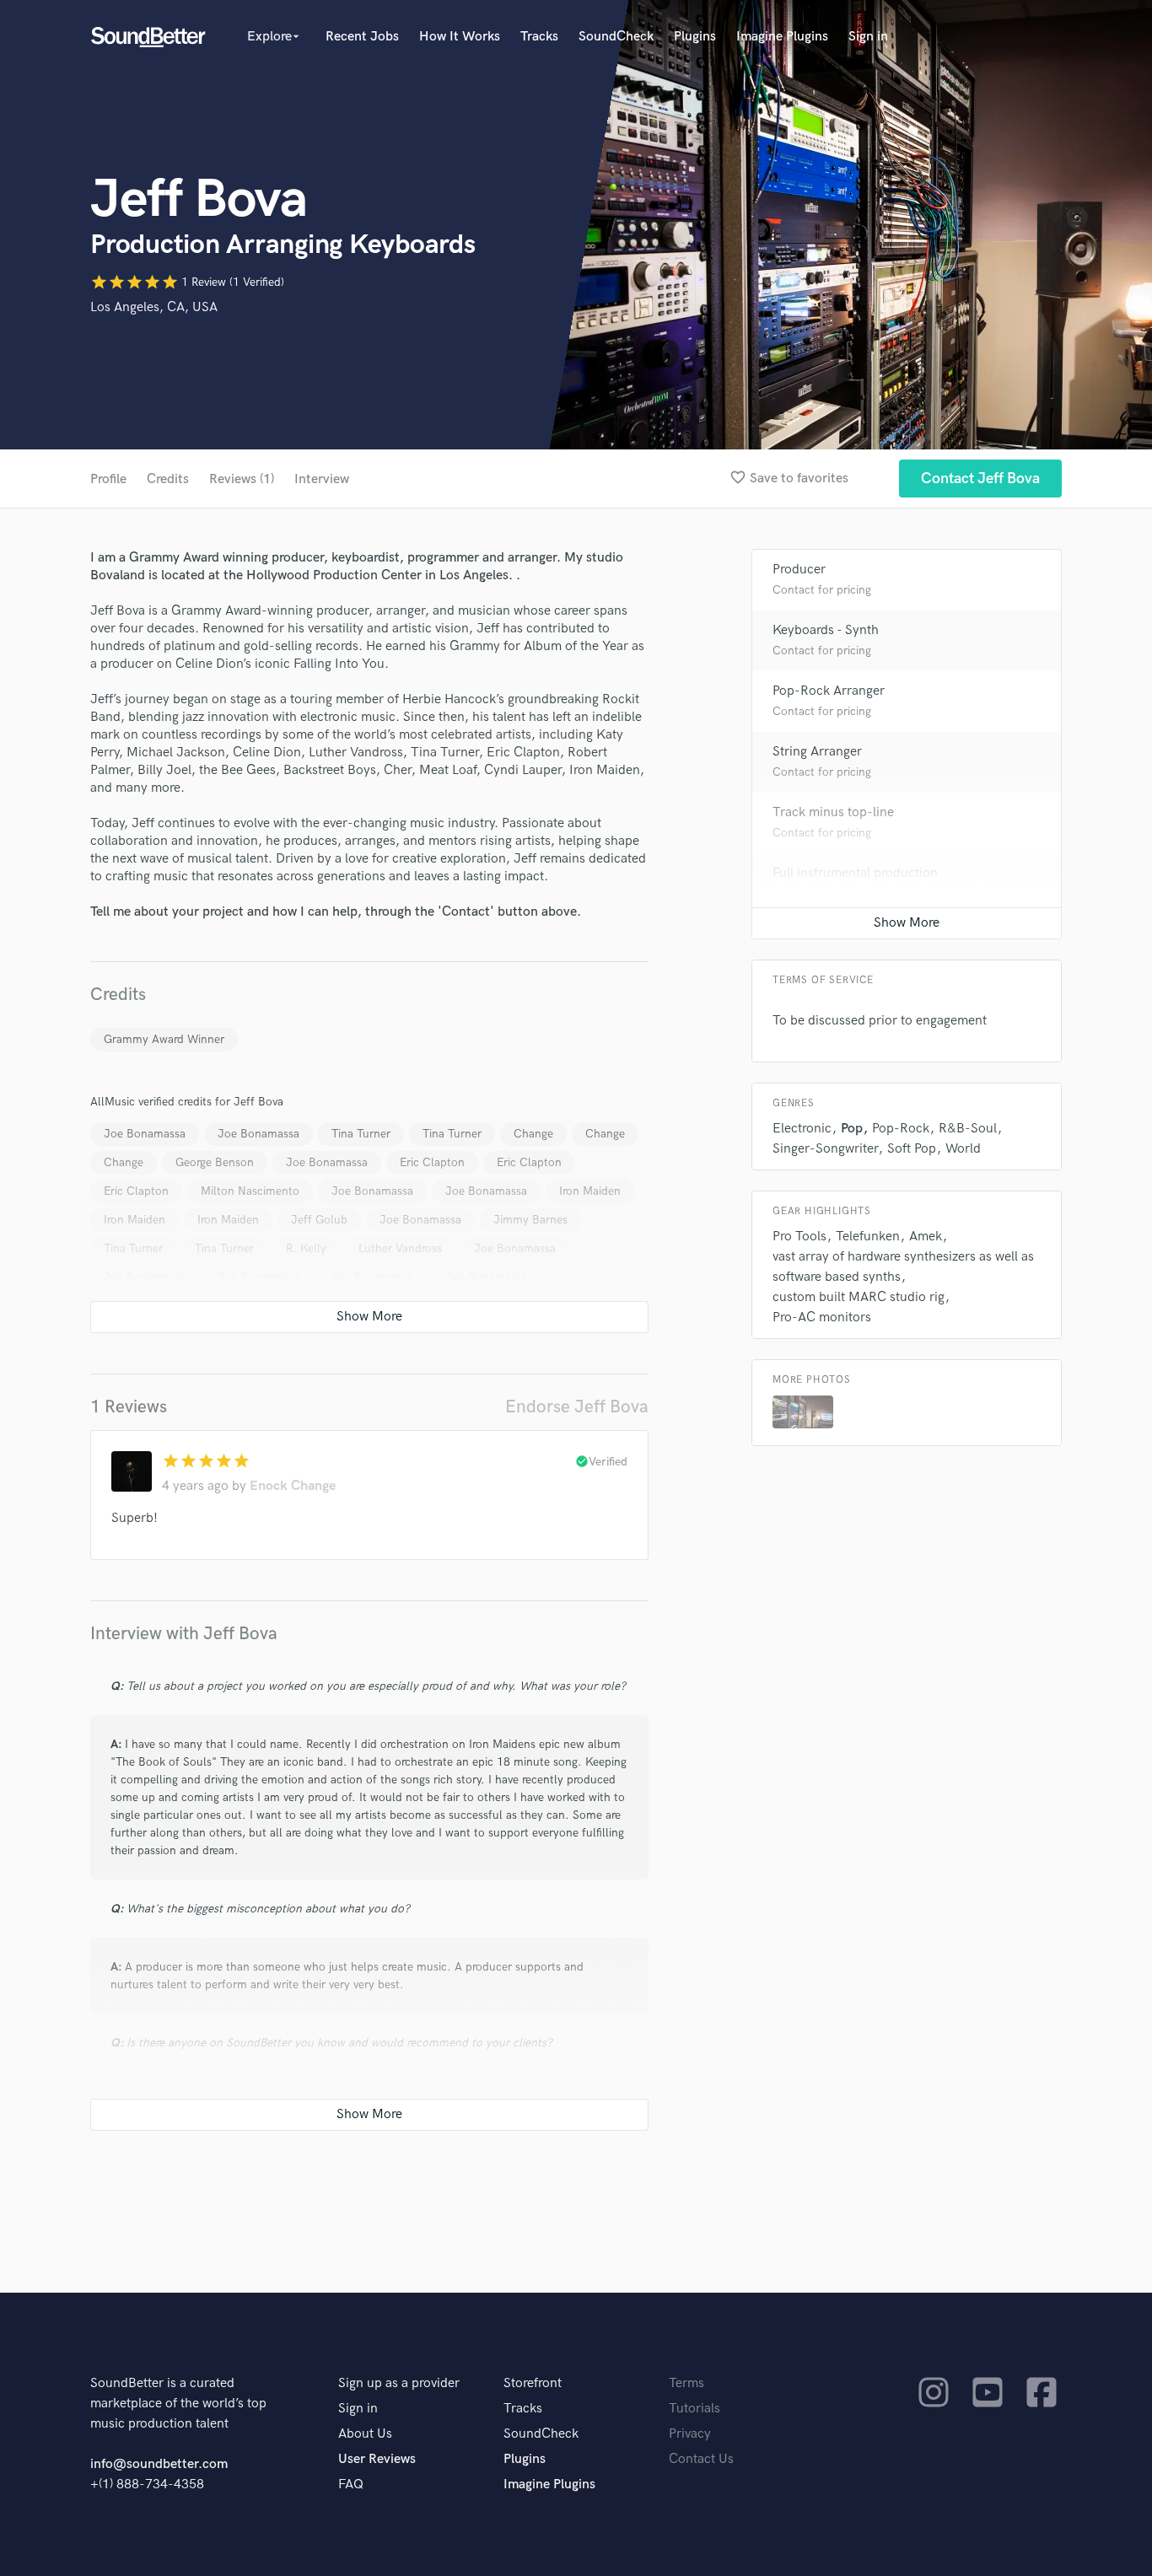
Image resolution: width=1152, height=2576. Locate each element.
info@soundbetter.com (159, 2464)
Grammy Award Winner (164, 1039)
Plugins (695, 37)
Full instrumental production (855, 873)
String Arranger (817, 752)
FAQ (351, 2485)
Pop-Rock (901, 1129)
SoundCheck (616, 37)
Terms (686, 2383)
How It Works (460, 37)
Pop (852, 1129)
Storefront (533, 2383)
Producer (799, 570)
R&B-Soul (968, 1129)
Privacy (690, 2434)
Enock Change (293, 1486)
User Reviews (377, 2459)
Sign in (868, 37)
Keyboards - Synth (826, 630)
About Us (365, 2434)
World (963, 1149)
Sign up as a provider (399, 2383)
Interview (322, 479)
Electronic (802, 1129)
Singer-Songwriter (825, 1149)
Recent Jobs (362, 37)
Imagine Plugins (782, 37)
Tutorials (694, 2409)
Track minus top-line (833, 812)
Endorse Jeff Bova (577, 1407)
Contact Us (701, 2459)
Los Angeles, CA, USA (154, 307)
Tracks (539, 37)
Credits (168, 479)
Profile (108, 479)
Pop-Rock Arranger (829, 691)
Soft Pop (912, 1149)
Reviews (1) (242, 479)
